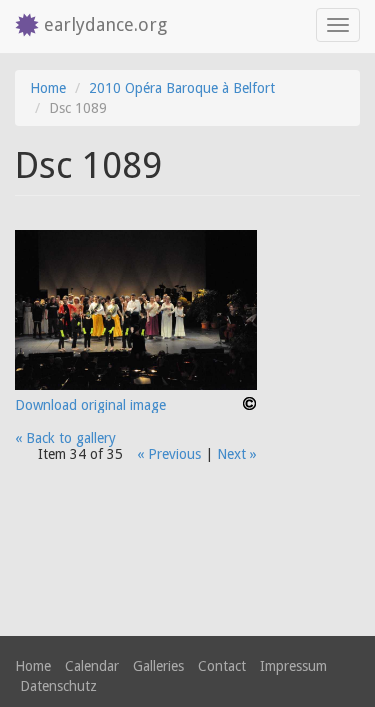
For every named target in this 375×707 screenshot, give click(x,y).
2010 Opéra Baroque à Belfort (182, 88)
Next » (237, 454)
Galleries (158, 666)
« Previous (169, 454)
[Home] (22, 26)
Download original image (90, 405)
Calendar (92, 666)
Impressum (293, 666)
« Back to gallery (65, 438)
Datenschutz (58, 686)
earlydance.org (105, 24)
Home (48, 88)
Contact (222, 666)
